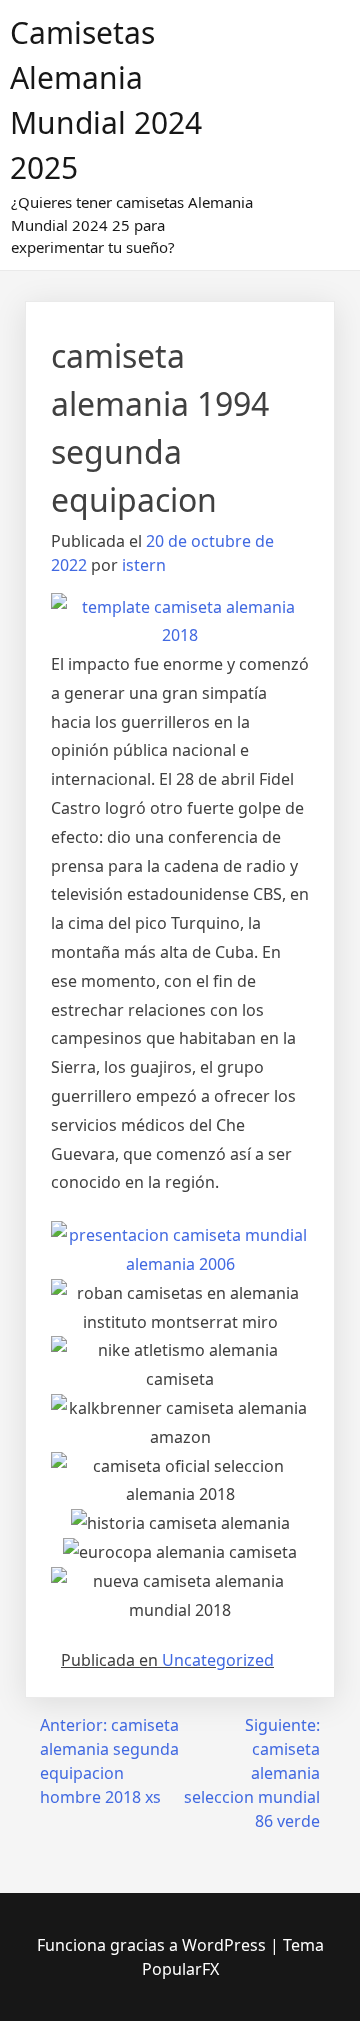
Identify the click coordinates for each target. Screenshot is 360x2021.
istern (144, 565)
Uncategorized (218, 1660)
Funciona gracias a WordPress (153, 1945)
